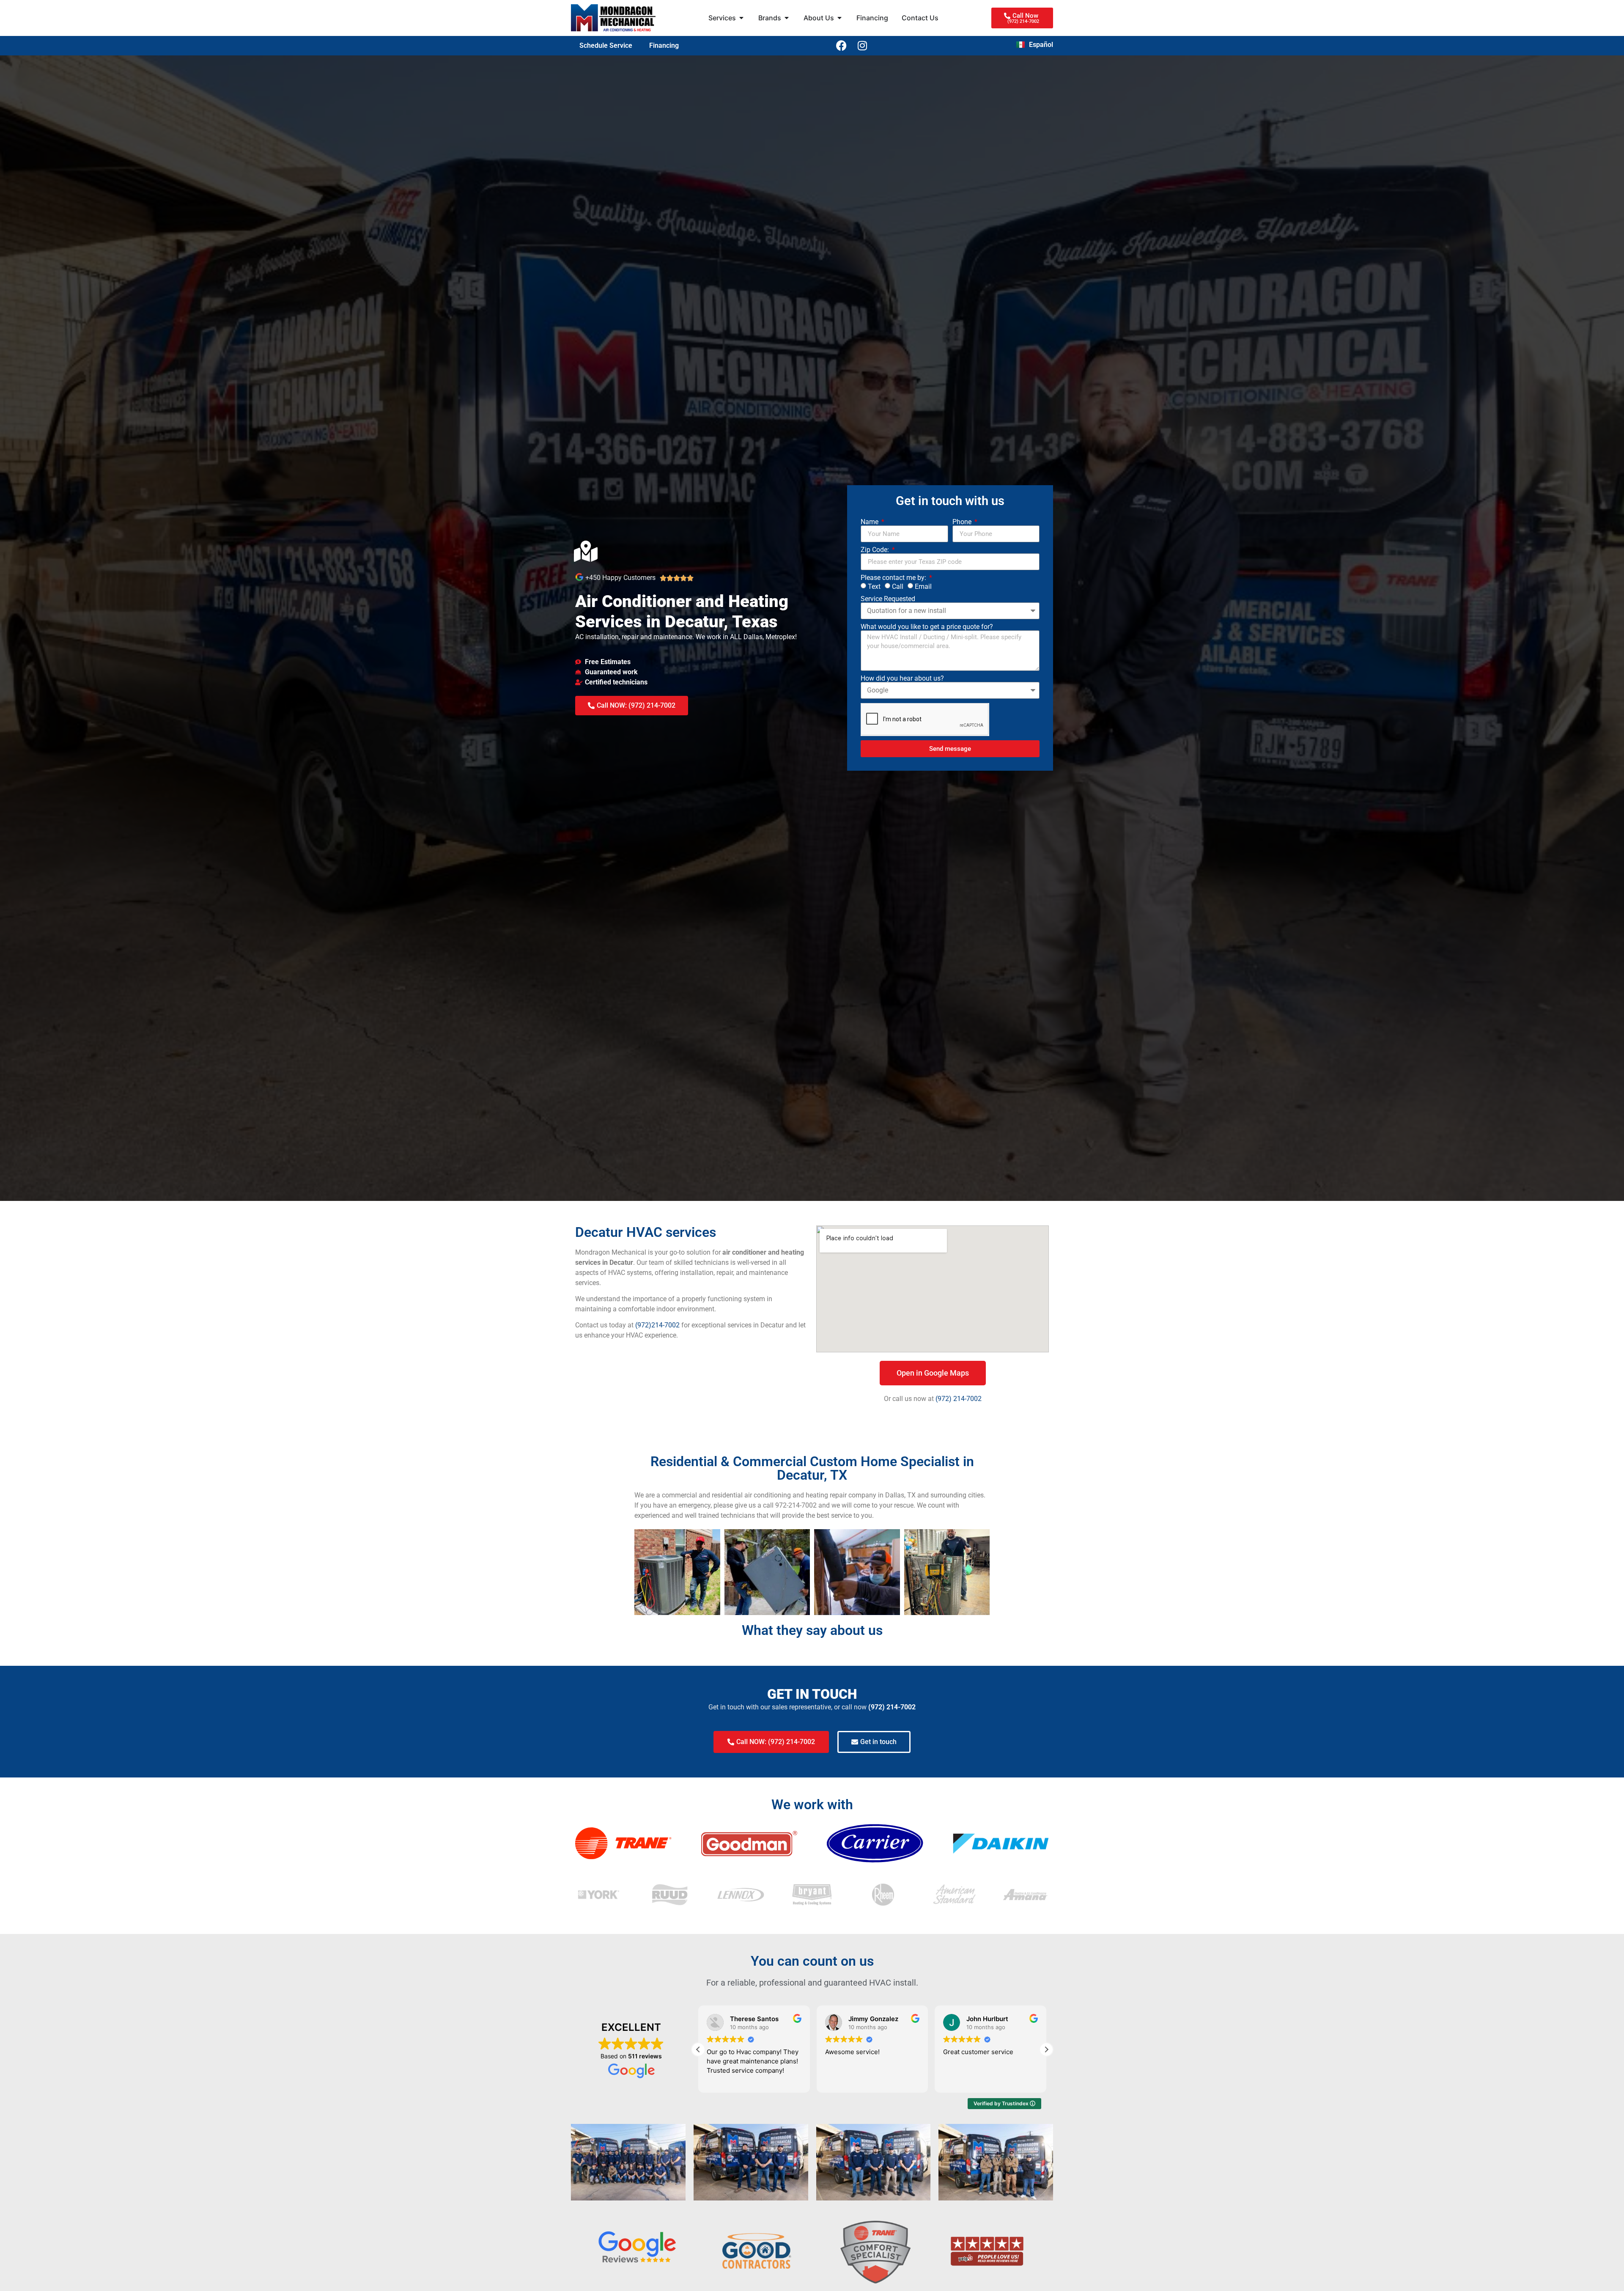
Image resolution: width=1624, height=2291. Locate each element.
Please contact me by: (894, 578)
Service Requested (888, 599)
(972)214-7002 (657, 1325)
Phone (963, 522)
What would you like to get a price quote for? (927, 627)
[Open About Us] (839, 18)
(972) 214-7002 (959, 1399)
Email (923, 586)
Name (870, 522)
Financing (664, 45)
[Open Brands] (787, 18)
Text (874, 586)
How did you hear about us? (902, 679)
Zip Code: (876, 550)
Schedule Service (606, 45)
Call (898, 586)
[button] (1046, 2049)
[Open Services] (741, 18)
